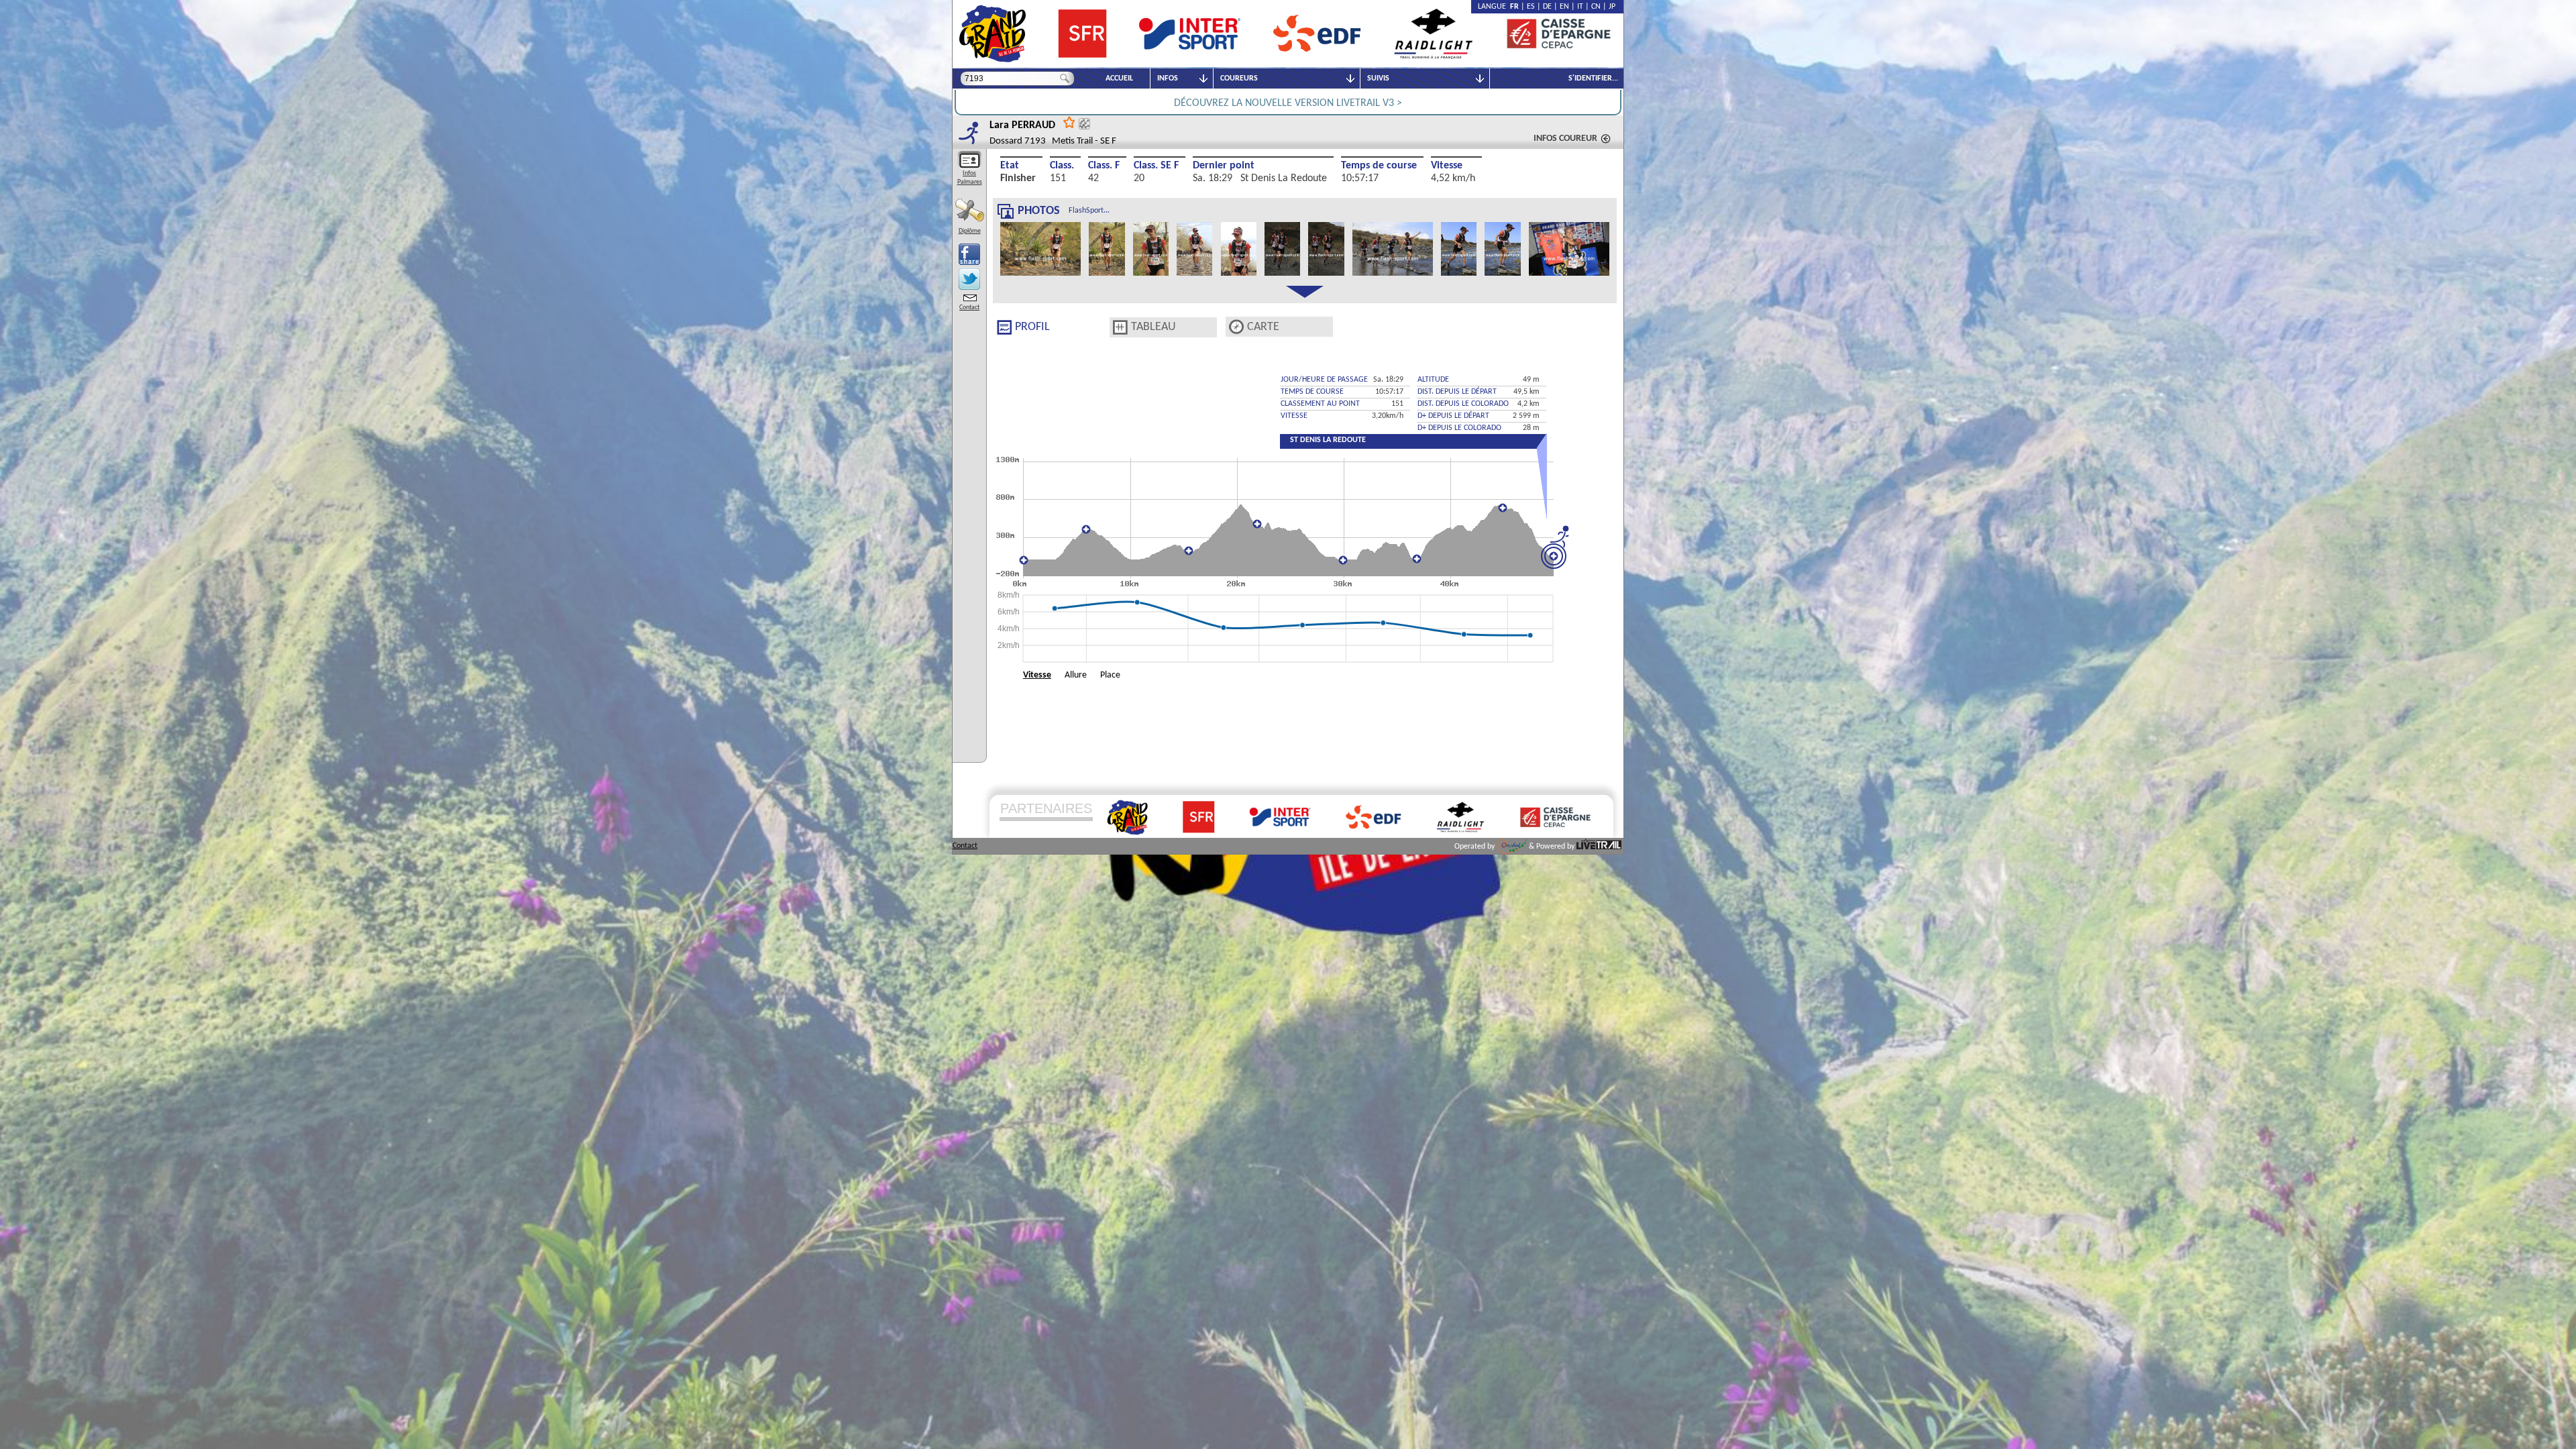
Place (1110, 675)
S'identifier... (1593, 78)
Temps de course (1379, 166)
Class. (1062, 166)
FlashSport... (1089, 211)
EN (1564, 7)
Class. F (1104, 166)
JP (1612, 7)
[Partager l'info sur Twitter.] (969, 279)
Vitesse (1447, 166)
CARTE (1263, 327)
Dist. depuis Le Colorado (1463, 404)
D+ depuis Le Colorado (1459, 428)
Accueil (1119, 78)
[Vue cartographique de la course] (1236, 327)
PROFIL (1032, 327)
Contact (969, 308)
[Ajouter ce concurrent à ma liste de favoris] (1069, 122)
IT (1580, 7)
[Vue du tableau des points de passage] (1120, 327)
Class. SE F (1156, 166)
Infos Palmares (970, 178)
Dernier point (1224, 166)
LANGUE (1494, 7)
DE (1547, 7)
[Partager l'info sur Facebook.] (969, 254)
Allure (1076, 675)
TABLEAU (1153, 327)
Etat (1010, 166)
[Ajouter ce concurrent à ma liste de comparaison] (1084, 124)
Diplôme (970, 231)
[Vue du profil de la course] (1004, 327)
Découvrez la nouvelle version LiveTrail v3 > (1288, 103)
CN (1596, 7)
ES (1531, 7)
